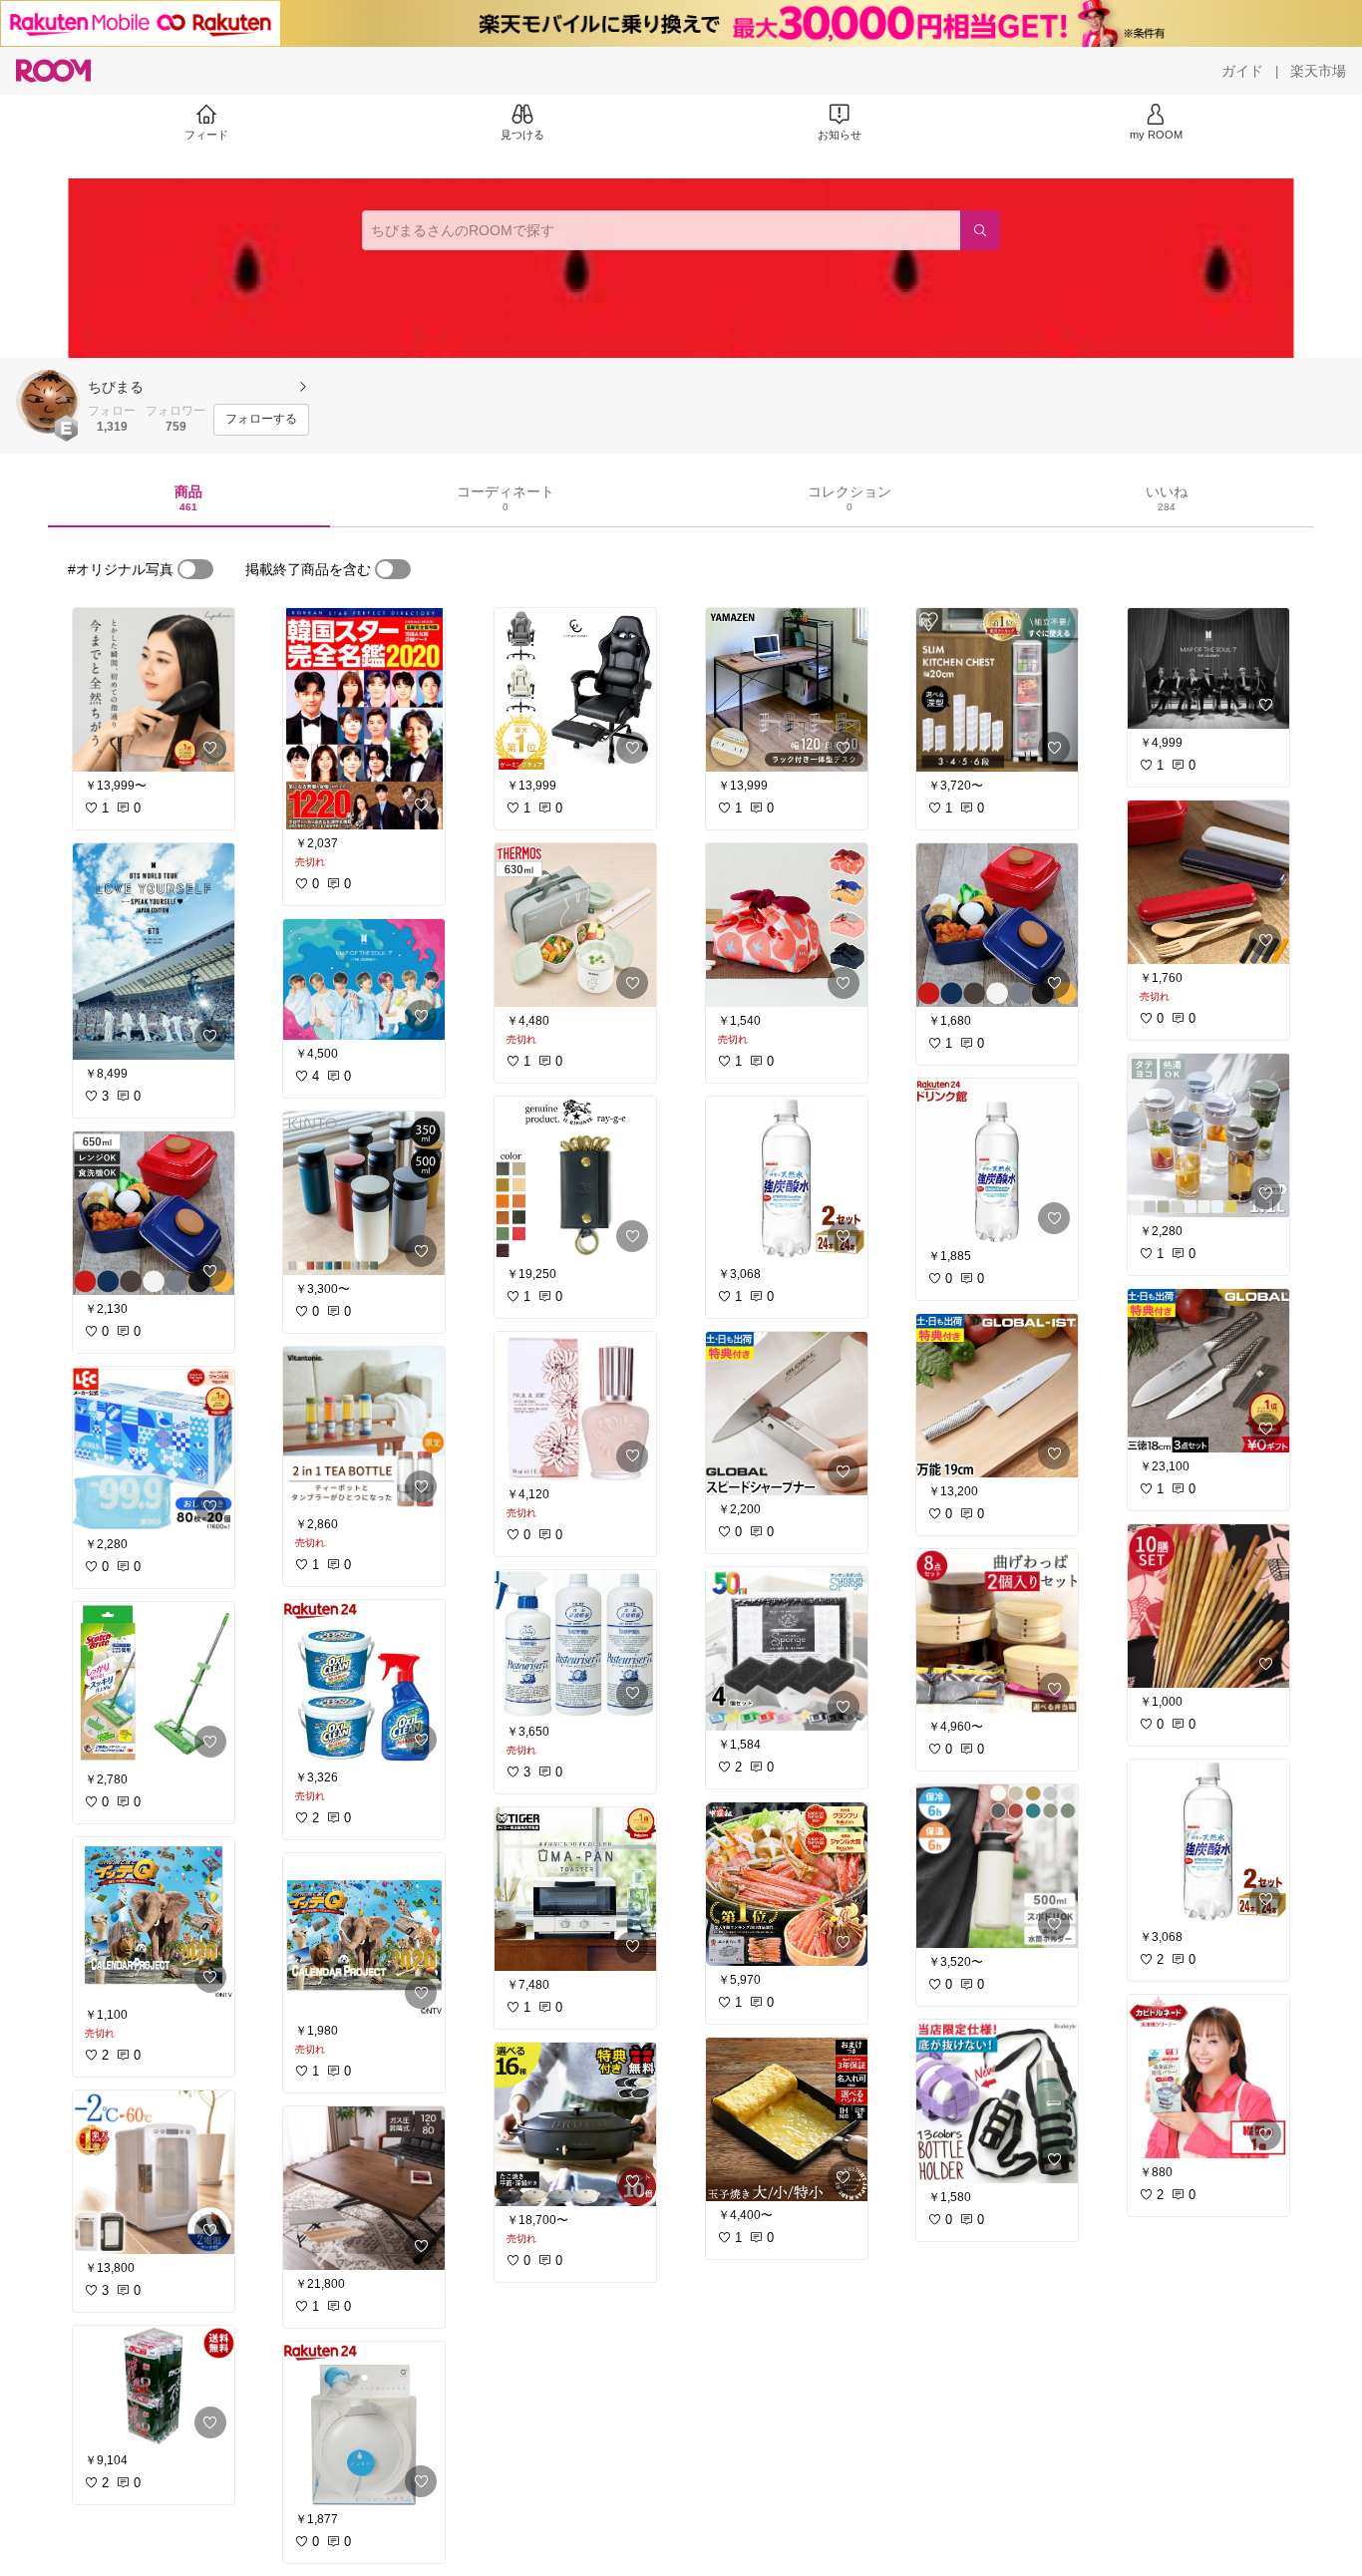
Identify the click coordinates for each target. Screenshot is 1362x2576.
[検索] (980, 230)
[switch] (195, 569)
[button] (48, 402)
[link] (154, 690)
